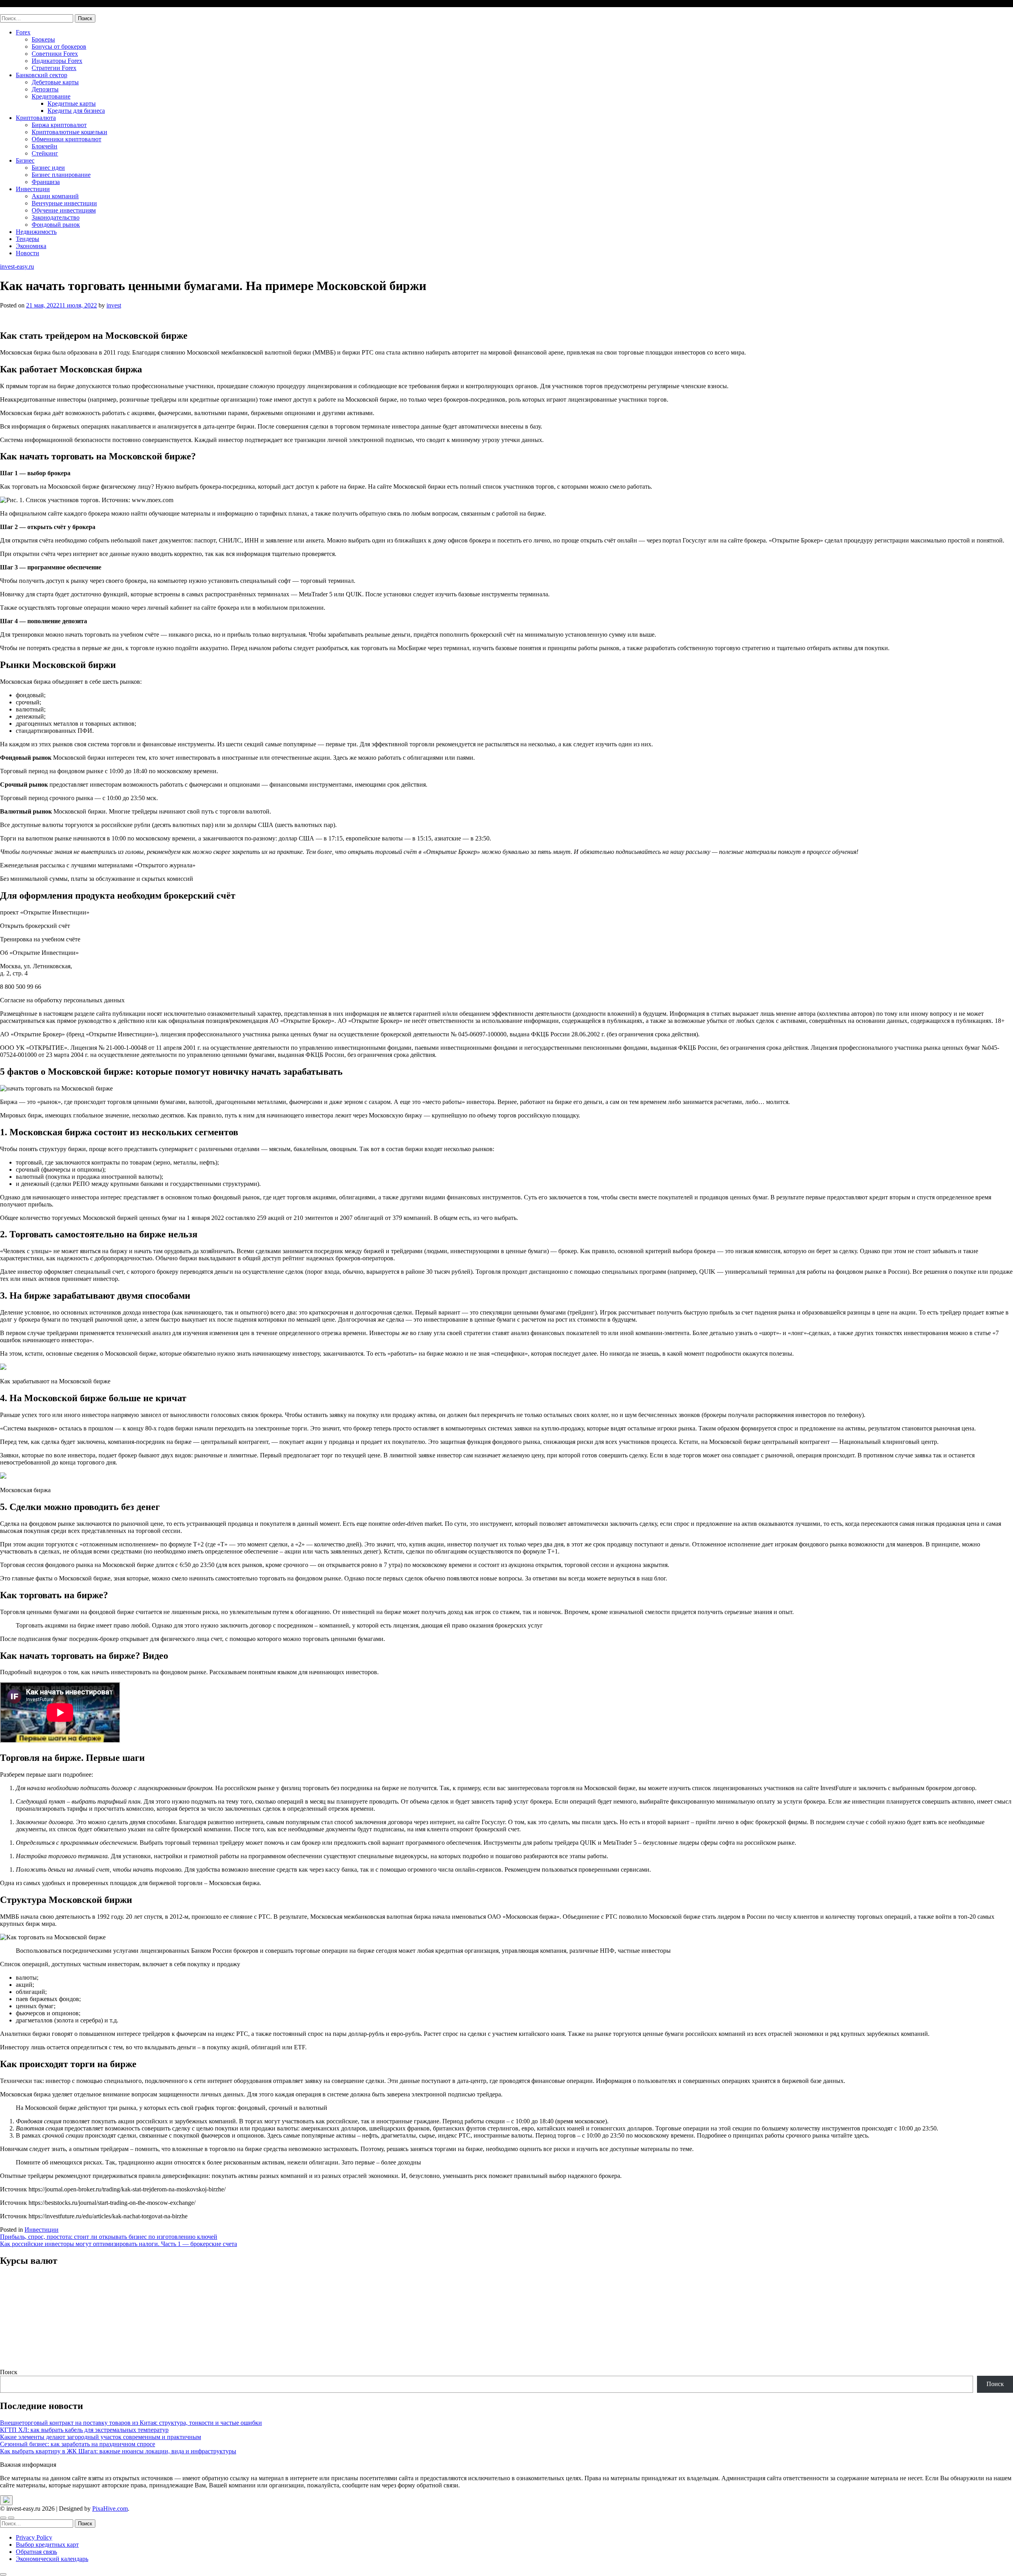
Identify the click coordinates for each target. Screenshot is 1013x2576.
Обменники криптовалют (66, 139)
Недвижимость (36, 232)
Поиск (9, 2372)
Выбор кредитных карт (47, 2545)
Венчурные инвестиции (64, 203)
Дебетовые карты (55, 82)
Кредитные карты (72, 103)
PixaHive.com (110, 2509)
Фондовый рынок (56, 225)
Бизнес (25, 160)
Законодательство (56, 217)
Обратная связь (36, 2552)
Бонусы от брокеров (59, 46)
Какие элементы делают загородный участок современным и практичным (101, 2437)
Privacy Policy (34, 2537)
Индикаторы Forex (57, 61)
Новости (28, 253)
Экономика (31, 246)
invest (114, 305)
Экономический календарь (52, 2559)
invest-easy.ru (17, 10)
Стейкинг (45, 153)
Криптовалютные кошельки (69, 132)
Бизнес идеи (48, 168)
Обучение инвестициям (64, 210)
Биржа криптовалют (59, 125)
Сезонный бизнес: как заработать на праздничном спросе (78, 2444)
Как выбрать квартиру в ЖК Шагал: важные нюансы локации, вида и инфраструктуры (118, 2451)
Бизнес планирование (61, 175)
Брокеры (43, 39)
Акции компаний (55, 196)
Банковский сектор (42, 75)
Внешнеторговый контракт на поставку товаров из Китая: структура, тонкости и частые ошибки (131, 2423)
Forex (23, 32)
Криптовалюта (36, 118)
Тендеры (28, 239)
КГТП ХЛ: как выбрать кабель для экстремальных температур (84, 2430)
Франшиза (46, 182)
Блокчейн (45, 146)
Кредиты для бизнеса (76, 111)
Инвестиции (33, 189)
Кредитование (51, 96)
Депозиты (45, 89)
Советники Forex (55, 54)
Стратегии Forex (54, 68)
